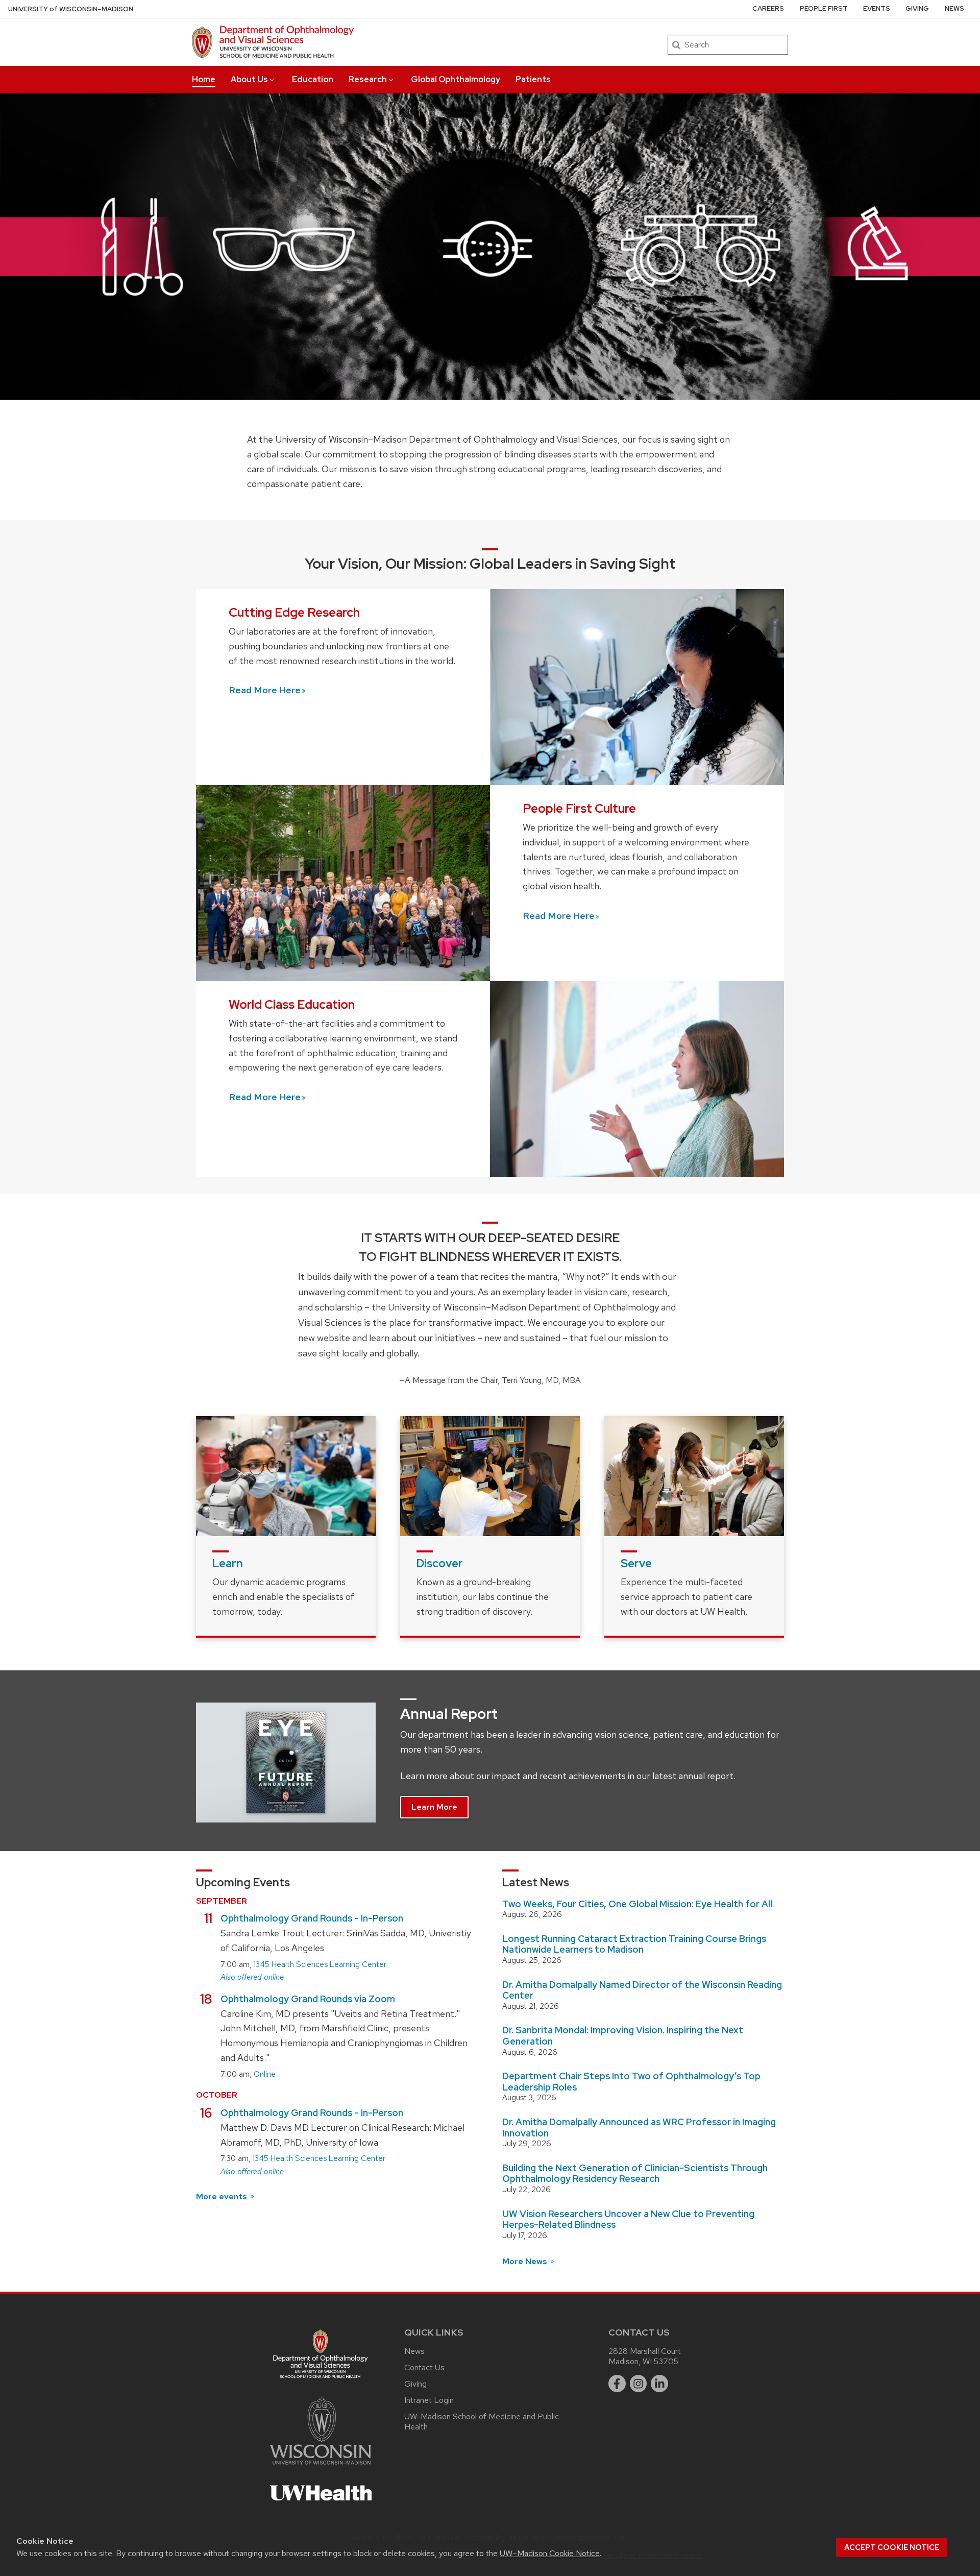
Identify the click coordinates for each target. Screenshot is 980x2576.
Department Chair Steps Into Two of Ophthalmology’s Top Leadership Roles (631, 2082)
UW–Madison (71, 9)
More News (526, 2261)
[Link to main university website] (321, 2466)
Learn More (434, 1807)
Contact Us (424, 2367)
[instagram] (639, 2384)
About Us (249, 79)
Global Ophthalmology (456, 79)
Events (877, 8)
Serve (636, 1563)
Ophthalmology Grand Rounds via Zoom (308, 1999)
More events (223, 2196)
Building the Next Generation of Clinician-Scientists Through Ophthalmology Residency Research (635, 2173)
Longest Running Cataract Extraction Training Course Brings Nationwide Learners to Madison (634, 1944)
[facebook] (617, 2384)
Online (265, 2074)
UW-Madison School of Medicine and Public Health (482, 2422)
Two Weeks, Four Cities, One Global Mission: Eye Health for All (637, 1904)
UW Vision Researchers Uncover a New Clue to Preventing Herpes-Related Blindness (628, 2219)
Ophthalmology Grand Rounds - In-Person (312, 1918)
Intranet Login (429, 2400)
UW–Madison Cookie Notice (550, 2553)
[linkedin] (659, 2384)
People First (824, 8)
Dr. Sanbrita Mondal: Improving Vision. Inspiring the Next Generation (623, 2036)
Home (204, 79)
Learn (228, 1563)
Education (313, 79)
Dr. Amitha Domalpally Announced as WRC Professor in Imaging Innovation (639, 2128)
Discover (440, 1563)
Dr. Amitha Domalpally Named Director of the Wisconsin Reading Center (642, 1990)
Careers (768, 8)
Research (368, 79)
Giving (917, 8)
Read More (265, 690)
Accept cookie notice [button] (892, 2547)
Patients (533, 79)
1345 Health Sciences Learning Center (320, 1964)
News (954, 8)
